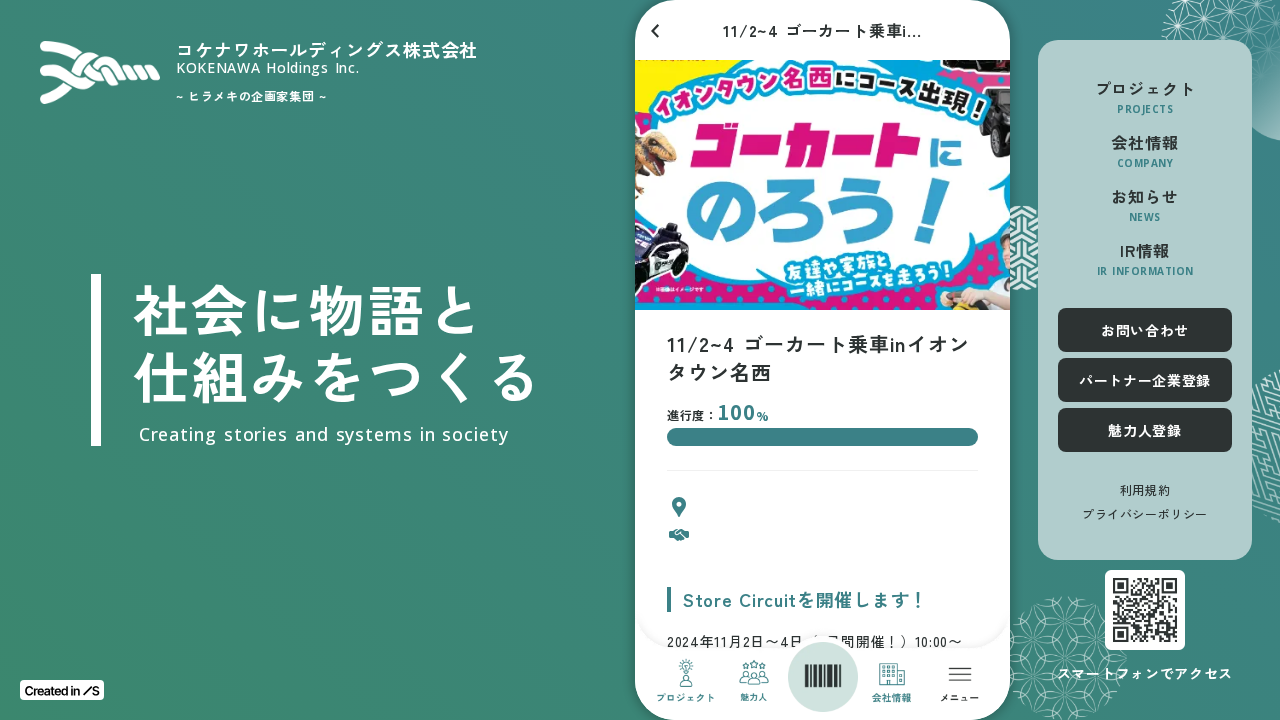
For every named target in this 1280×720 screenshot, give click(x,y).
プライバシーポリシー (1145, 514)
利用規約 (1145, 490)
